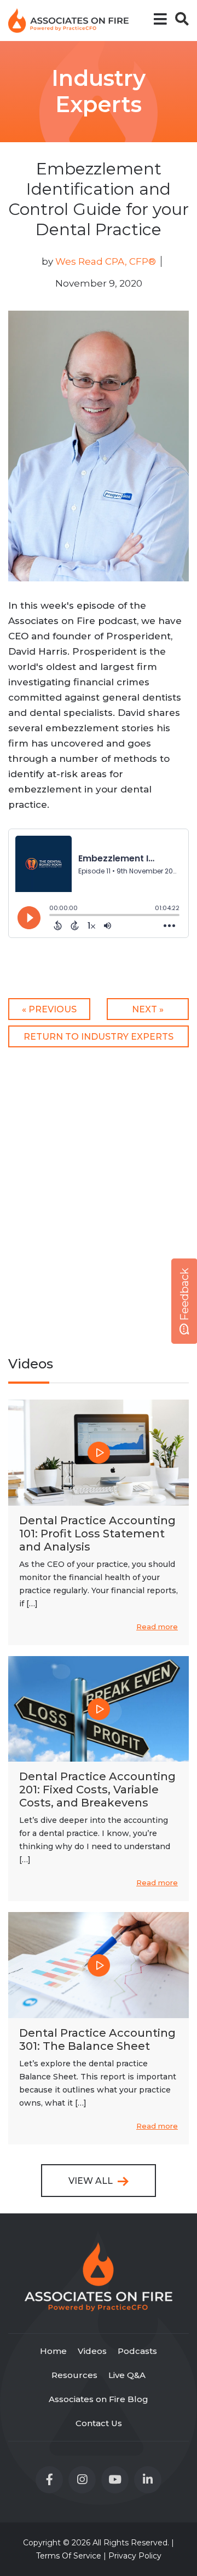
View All (92, 2181)
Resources (74, 2375)
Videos (92, 2351)
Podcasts (137, 2351)
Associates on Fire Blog (99, 2399)
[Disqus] (99, 1195)
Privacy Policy (135, 2556)
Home (53, 2351)
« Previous (49, 1009)
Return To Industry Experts (99, 1037)
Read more (157, 1627)
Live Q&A (127, 2375)
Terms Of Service (69, 2556)
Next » (148, 1009)
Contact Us (99, 2423)
